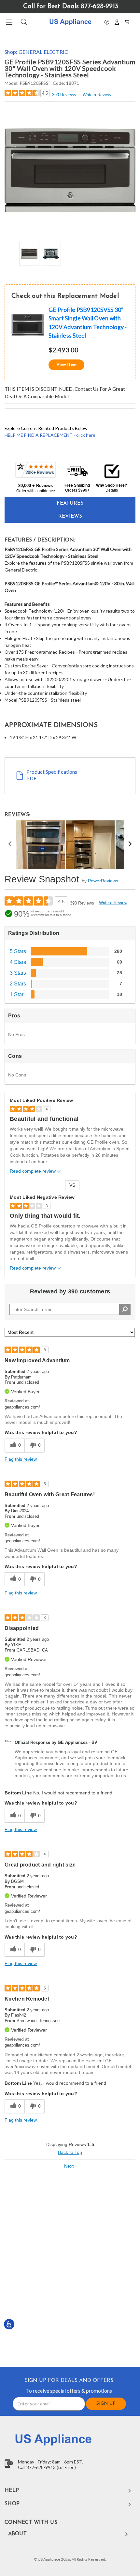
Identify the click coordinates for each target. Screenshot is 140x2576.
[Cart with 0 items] (127, 22)
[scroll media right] (130, 845)
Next (71, 2166)
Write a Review (97, 95)
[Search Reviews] (125, 1309)
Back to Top (70, 2152)
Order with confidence (36, 491)
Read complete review (33, 1171)
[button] (107, 22)
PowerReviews (103, 881)
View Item (66, 365)
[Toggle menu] (9, 22)
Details (112, 490)
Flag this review (21, 1459)
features (70, 503)
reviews (70, 516)
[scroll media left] (10, 845)
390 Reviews (64, 95)
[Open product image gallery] (70, 171)
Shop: (36, 52)
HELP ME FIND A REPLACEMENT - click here (50, 435)
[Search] (24, 22)
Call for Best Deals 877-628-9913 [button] (71, 7)
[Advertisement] (70, 2269)
